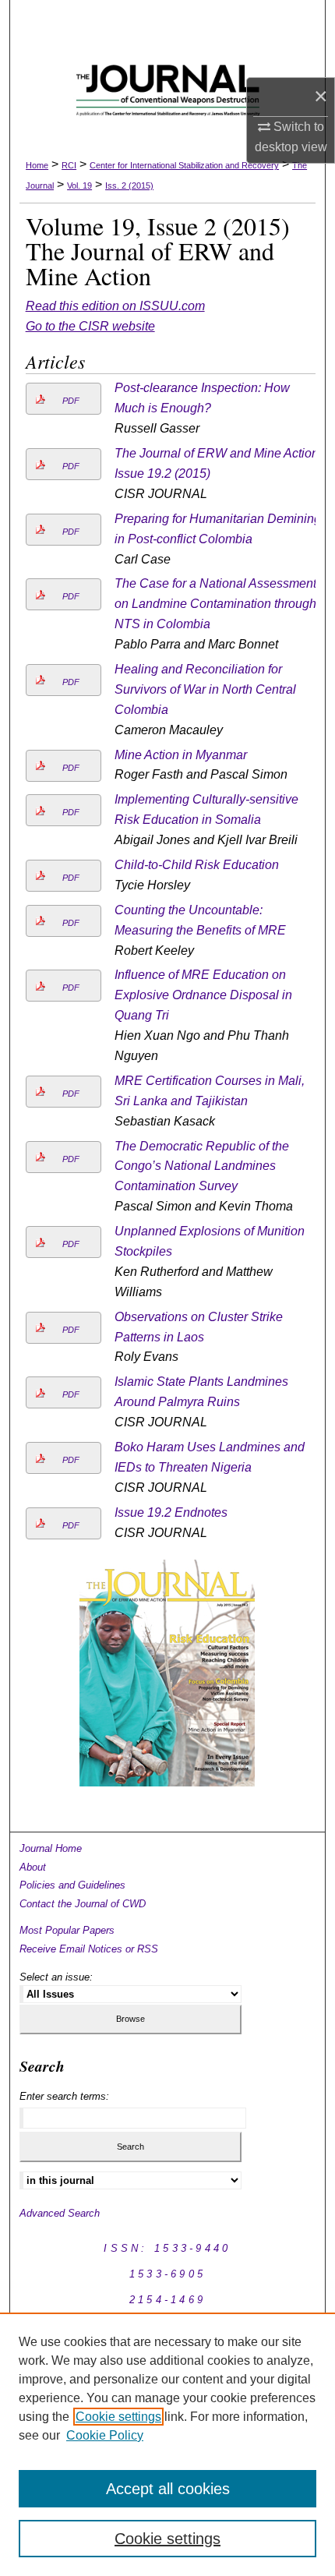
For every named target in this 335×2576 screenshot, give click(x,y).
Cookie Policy (105, 2435)
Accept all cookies (168, 2489)
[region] (167, 2444)
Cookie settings (118, 2417)
